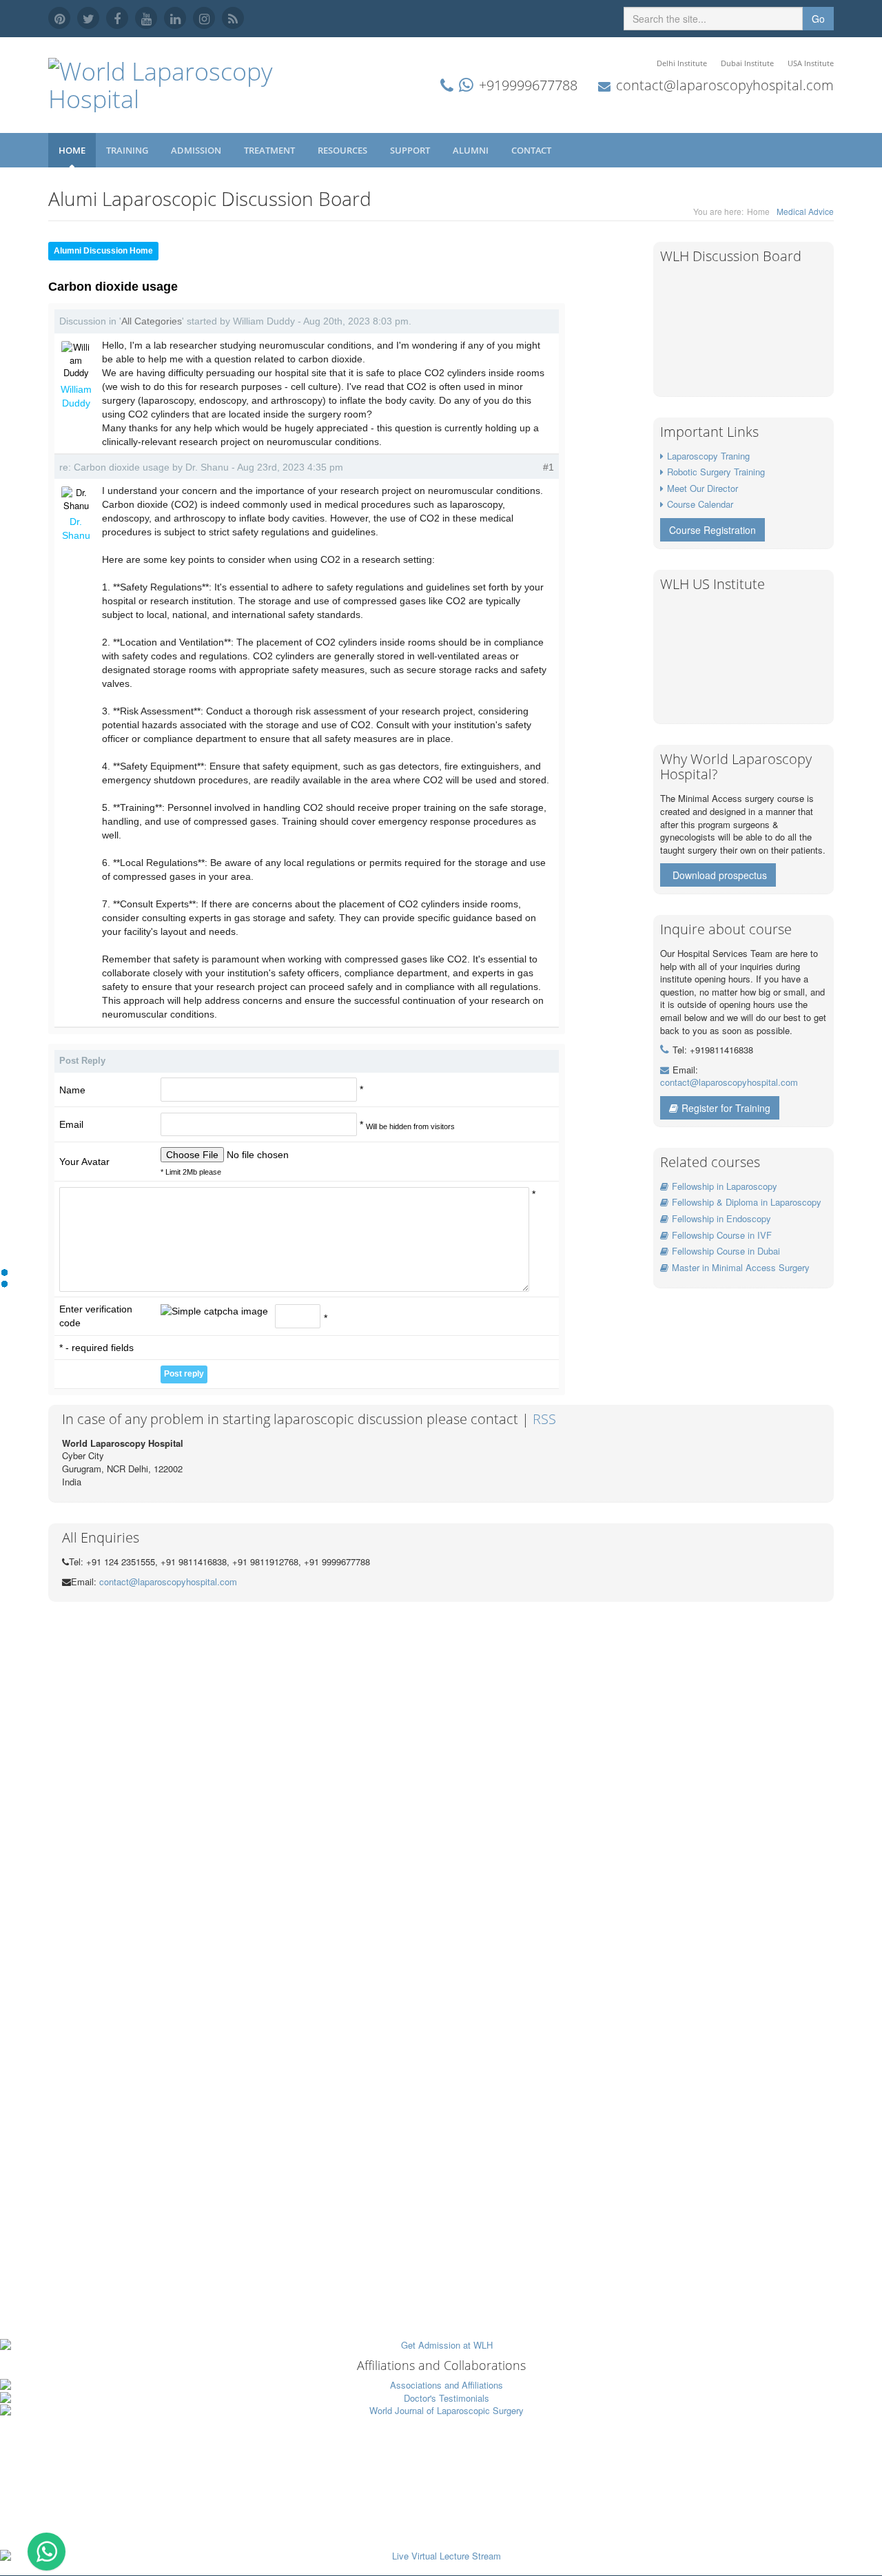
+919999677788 (528, 85)
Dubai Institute (747, 63)
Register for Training (726, 1108)
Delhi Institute (682, 63)
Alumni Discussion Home (103, 251)
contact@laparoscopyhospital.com (725, 85)
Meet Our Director (702, 488)
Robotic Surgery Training (716, 472)
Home (72, 150)
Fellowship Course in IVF (722, 1235)
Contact (532, 150)
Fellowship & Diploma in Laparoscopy (747, 1202)
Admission (197, 150)
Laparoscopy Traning (708, 456)
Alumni (472, 150)
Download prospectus (720, 875)
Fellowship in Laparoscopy (725, 1186)
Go (818, 19)
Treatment (270, 150)
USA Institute (811, 63)
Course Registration (712, 530)
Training (128, 150)
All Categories (152, 321)
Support (411, 150)
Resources (343, 150)
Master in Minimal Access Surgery (741, 1267)
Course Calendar (700, 504)
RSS (544, 1419)
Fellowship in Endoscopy (721, 1218)
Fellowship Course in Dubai (726, 1251)
